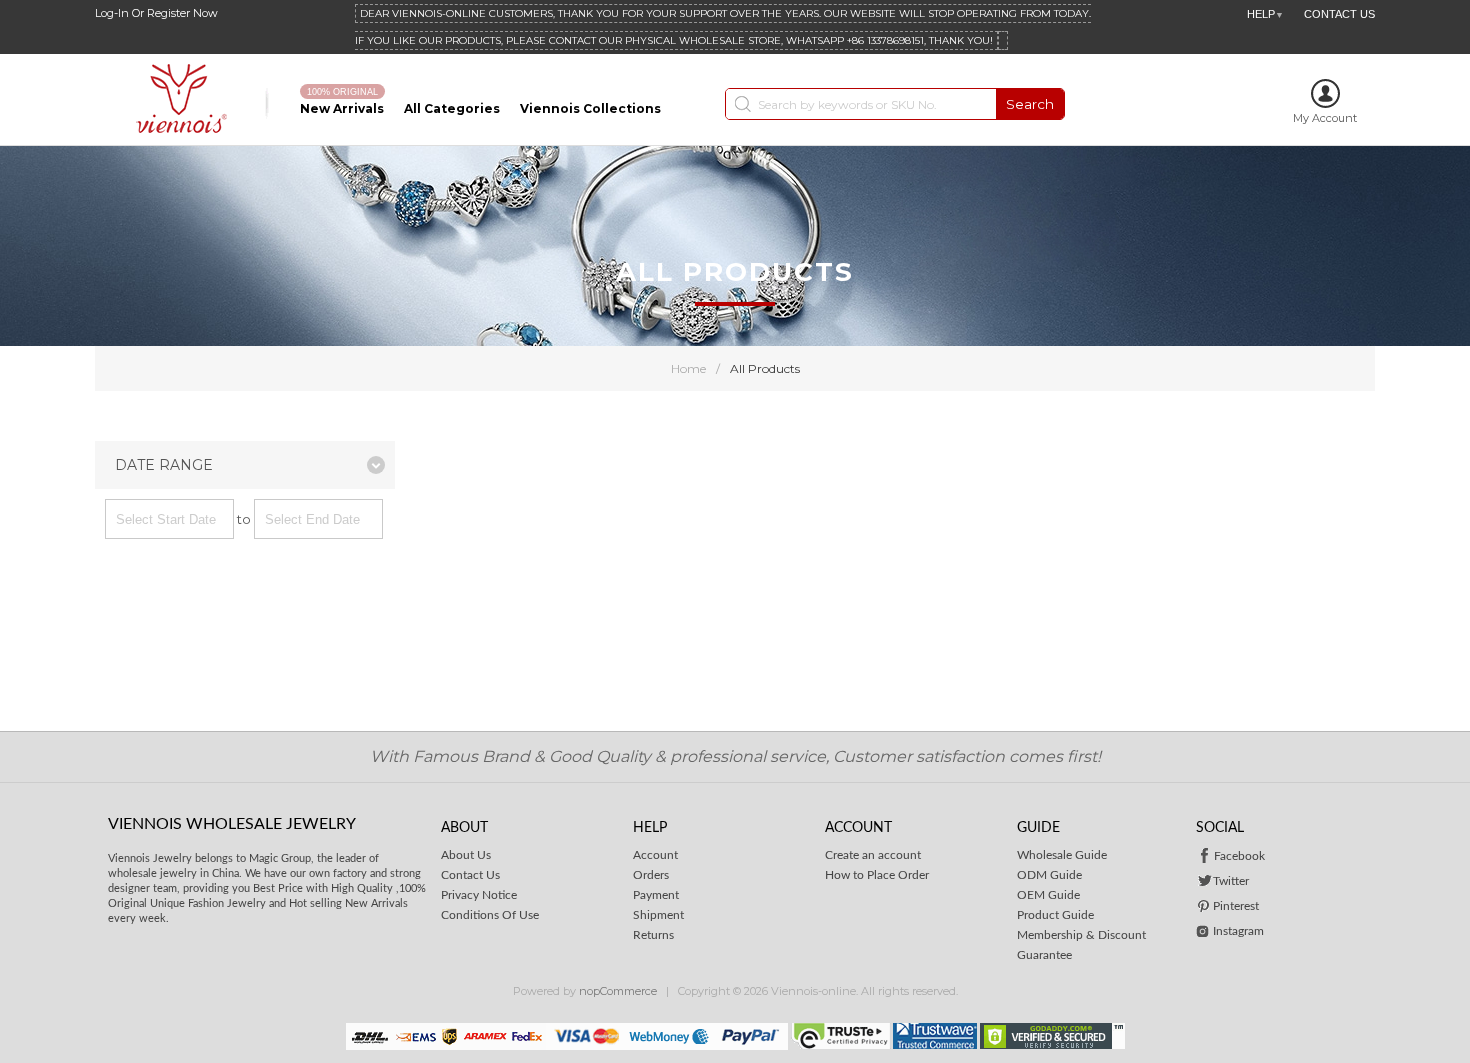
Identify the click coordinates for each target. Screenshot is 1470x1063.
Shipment (658, 915)
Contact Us (470, 875)
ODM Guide (1049, 875)
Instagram (1238, 931)
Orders (651, 875)
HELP (1265, 14)
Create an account (873, 855)
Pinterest (1236, 906)
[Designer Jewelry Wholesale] (187, 99)
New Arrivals (342, 108)
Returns (653, 935)
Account (655, 855)
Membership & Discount (1081, 935)
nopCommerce (618, 991)
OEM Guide (1048, 895)
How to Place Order (877, 875)
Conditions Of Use (490, 915)
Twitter (1231, 881)
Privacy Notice (479, 895)
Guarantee (1044, 955)
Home (688, 368)
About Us (466, 855)
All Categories (452, 108)
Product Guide (1055, 915)
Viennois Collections (590, 108)
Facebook (1239, 856)
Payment (656, 895)
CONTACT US (1339, 14)
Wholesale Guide (1062, 855)
